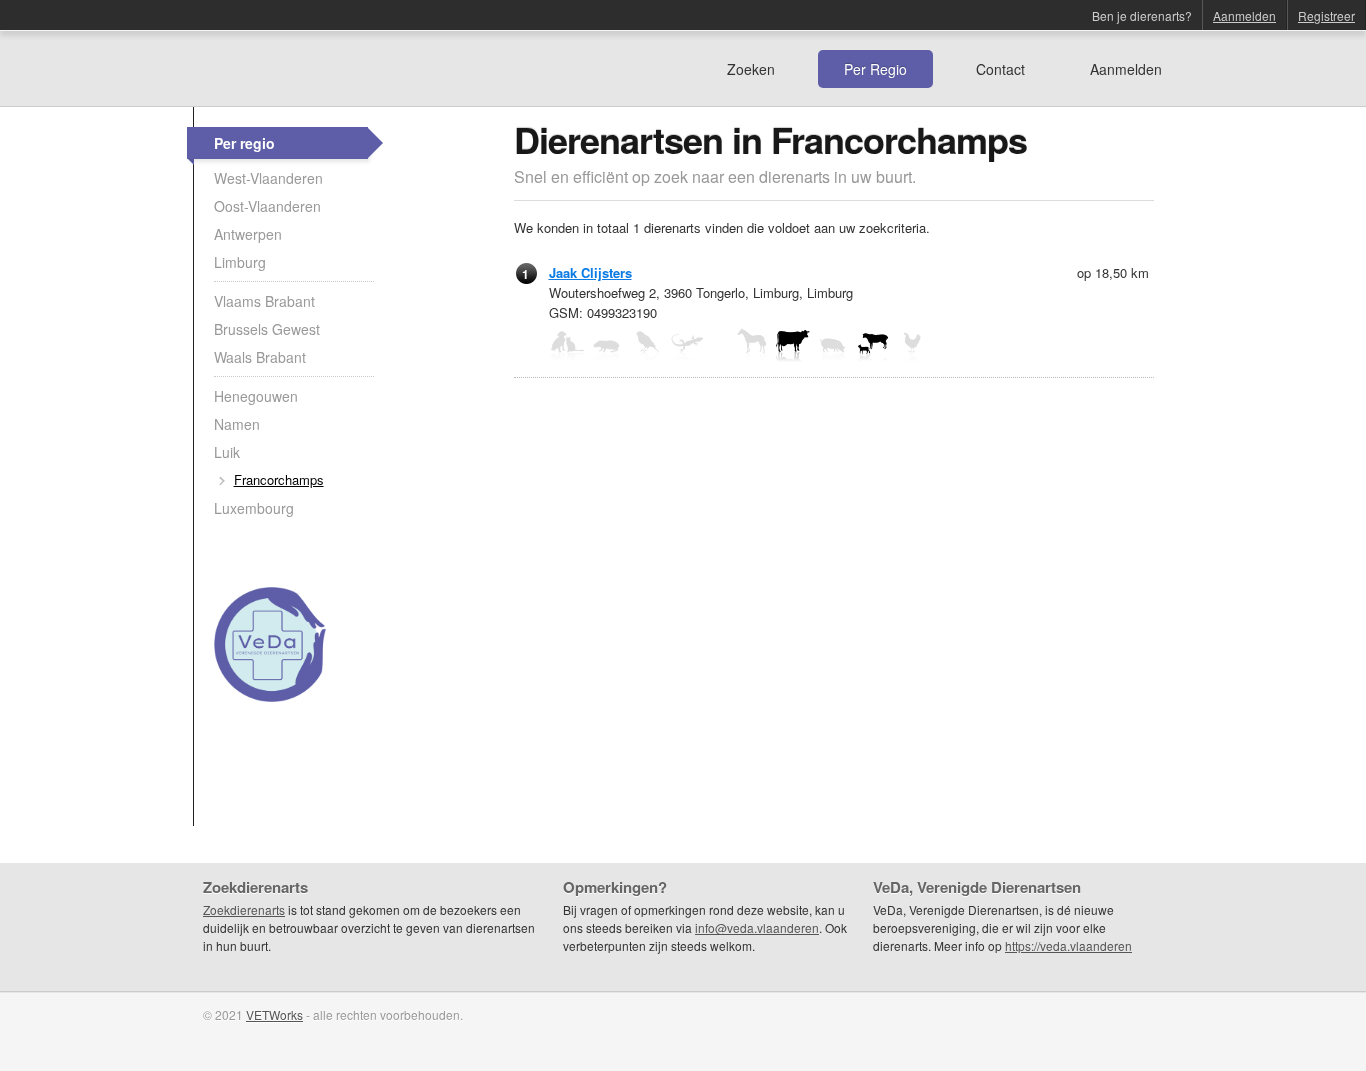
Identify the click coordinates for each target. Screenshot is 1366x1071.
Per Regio (875, 69)
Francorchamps (279, 479)
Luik (227, 452)
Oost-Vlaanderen (267, 206)
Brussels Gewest (267, 329)
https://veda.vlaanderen (1068, 945)
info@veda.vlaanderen (757, 927)
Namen (237, 424)
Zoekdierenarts (244, 909)
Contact (1000, 69)
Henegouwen (256, 396)
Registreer (1326, 15)
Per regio (244, 143)
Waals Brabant (260, 357)
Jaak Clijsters (590, 272)
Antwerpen (248, 234)
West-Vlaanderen (268, 178)
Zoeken (751, 69)
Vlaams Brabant (264, 301)
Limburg (240, 262)
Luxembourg (254, 508)
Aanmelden (1244, 15)
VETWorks (274, 1014)
